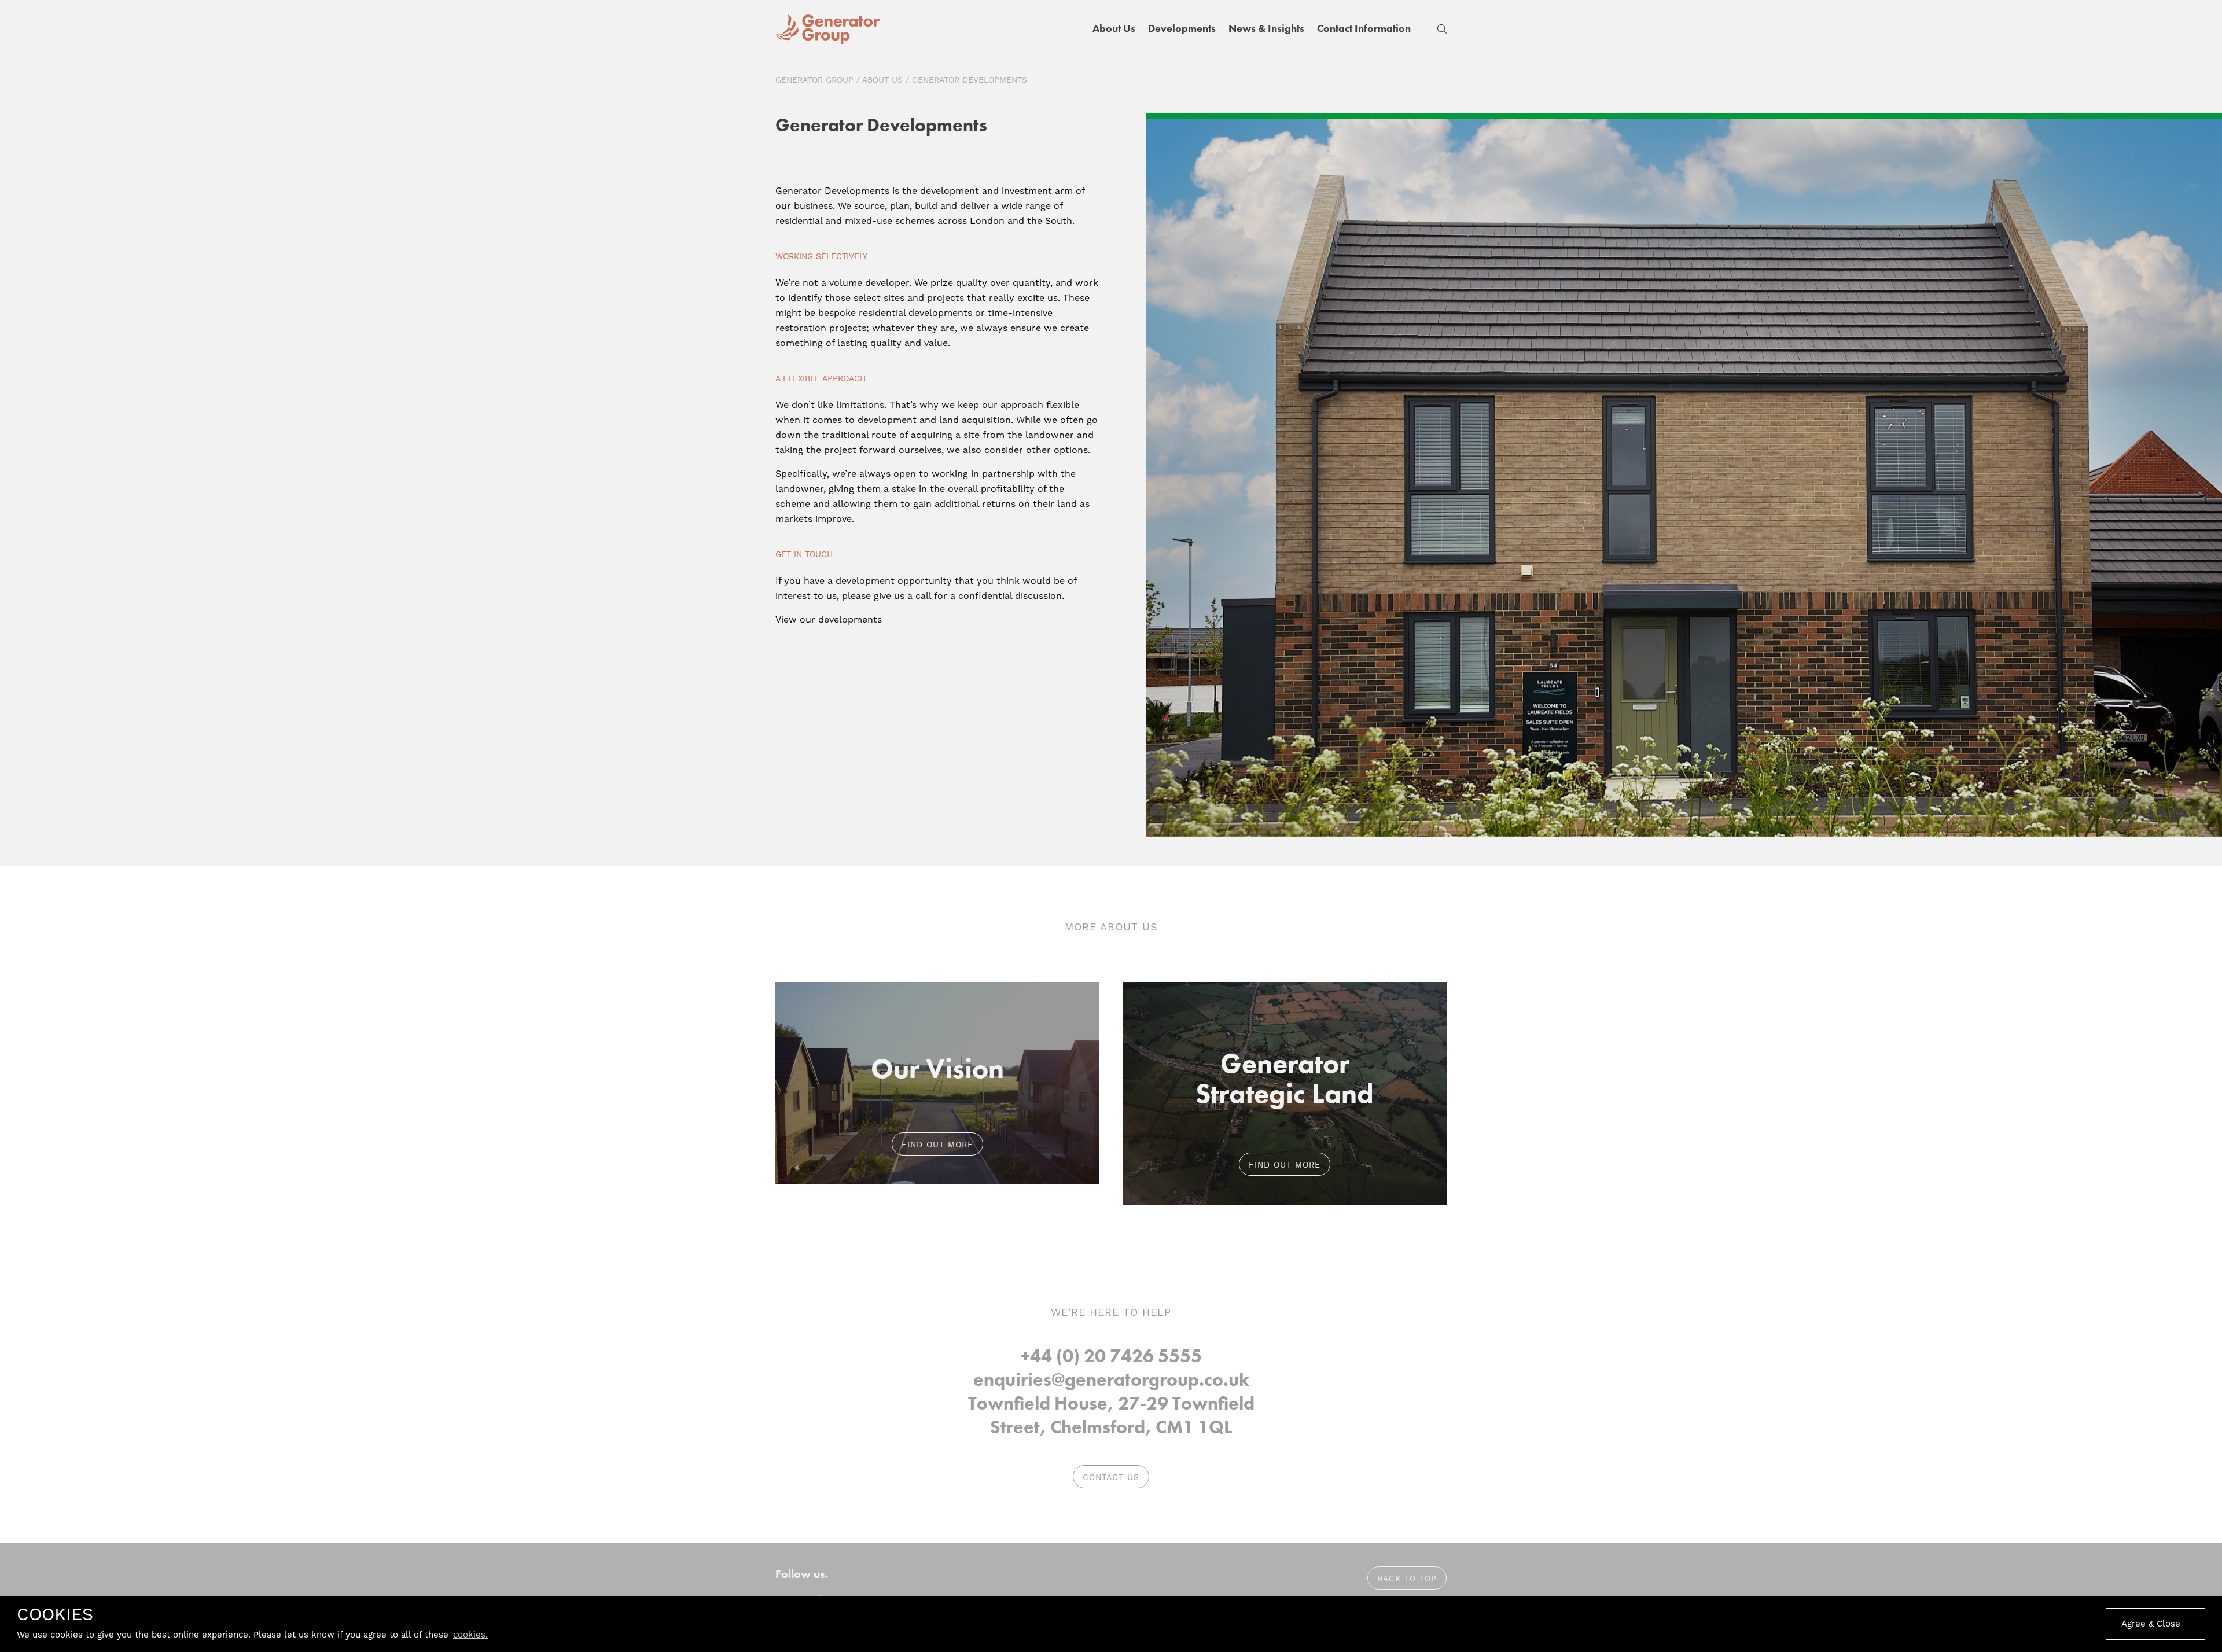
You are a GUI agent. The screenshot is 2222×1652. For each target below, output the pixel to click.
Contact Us (1111, 1477)
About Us (1114, 28)
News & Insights (1266, 28)
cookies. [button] (470, 1635)
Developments (1182, 28)
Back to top (1407, 1579)
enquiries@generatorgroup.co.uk (1111, 1380)
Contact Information (1364, 28)
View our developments (829, 619)
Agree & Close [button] (2151, 1624)
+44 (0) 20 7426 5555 (1111, 1356)
